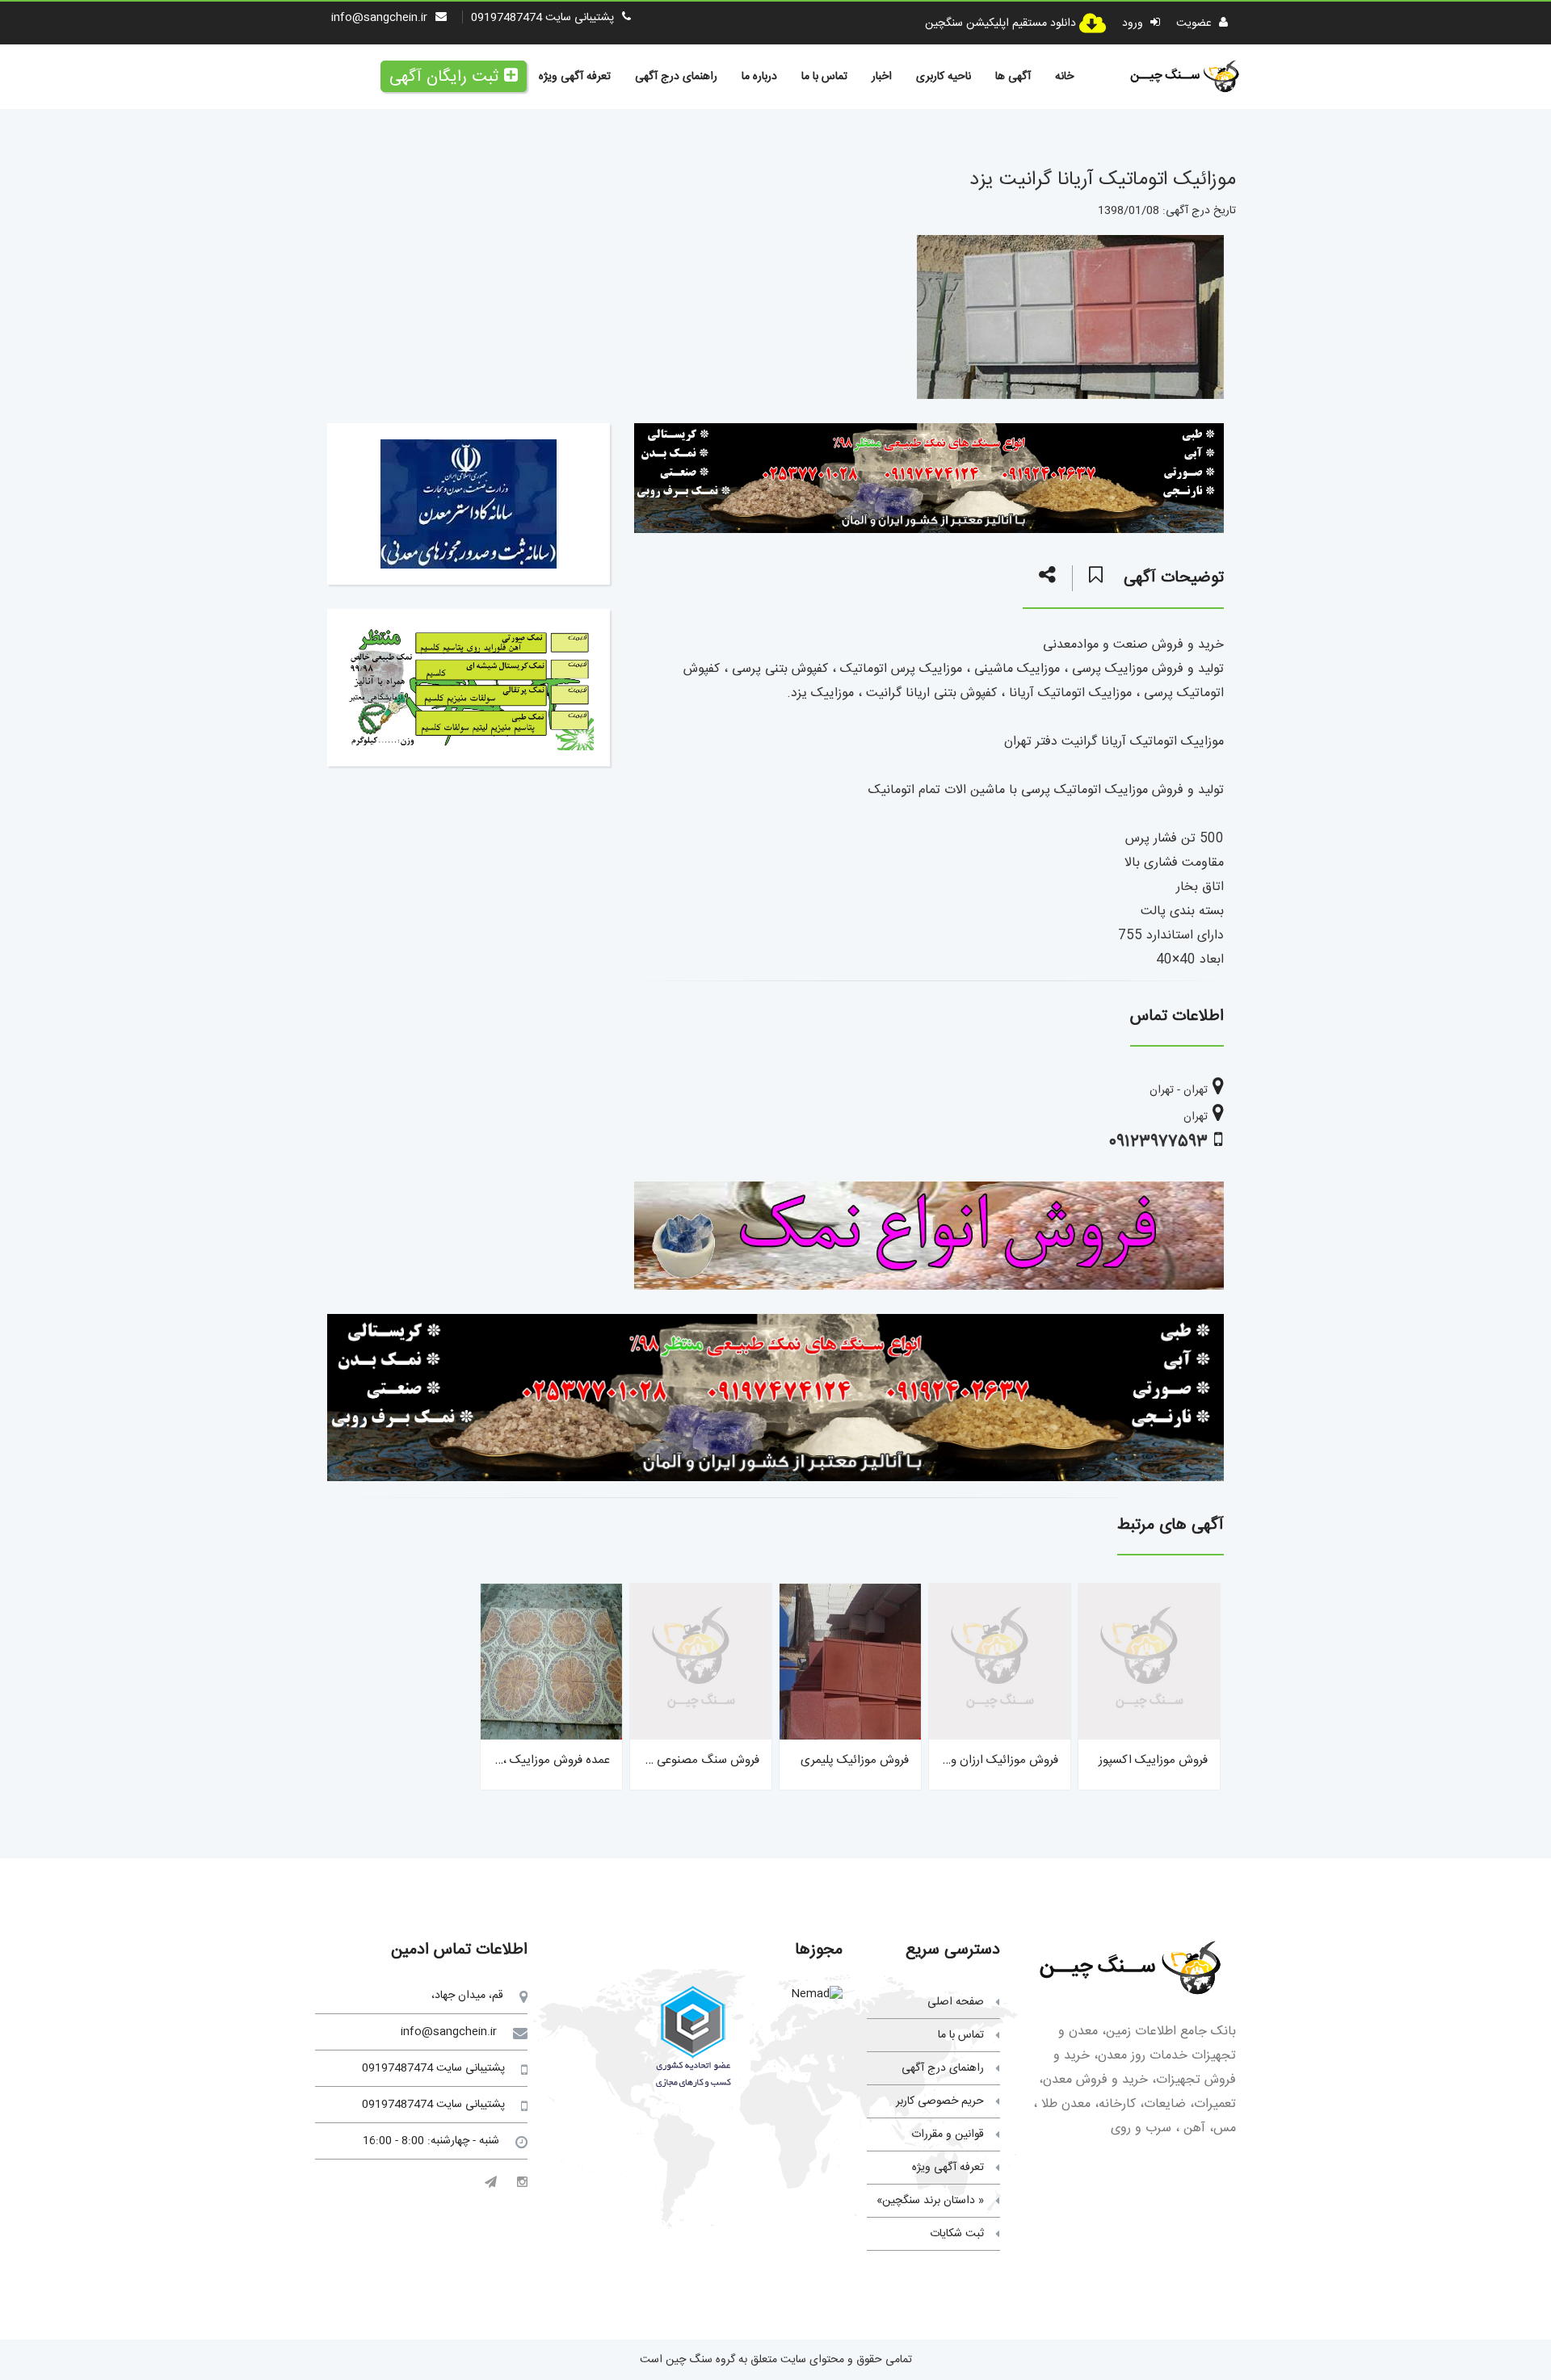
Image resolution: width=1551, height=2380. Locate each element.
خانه (1064, 77)
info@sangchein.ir (379, 18)
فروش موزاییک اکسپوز (1153, 1760)
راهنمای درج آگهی (676, 77)
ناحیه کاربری (944, 77)
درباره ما (759, 77)
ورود (1134, 23)
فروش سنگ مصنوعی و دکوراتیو (683, 1760)
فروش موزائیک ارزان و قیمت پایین (974, 1760)
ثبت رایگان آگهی (444, 77)
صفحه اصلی (956, 2002)
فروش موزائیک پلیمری (855, 1760)
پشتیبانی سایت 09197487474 (542, 18)
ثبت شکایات (957, 2234)
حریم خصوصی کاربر (940, 2101)
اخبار (882, 77)
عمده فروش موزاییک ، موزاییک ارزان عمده (508, 1760)
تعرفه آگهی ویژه (575, 77)
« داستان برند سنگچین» (930, 2201)
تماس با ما (824, 77)
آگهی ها (1013, 77)
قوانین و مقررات (948, 2134)
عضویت (1196, 23)
